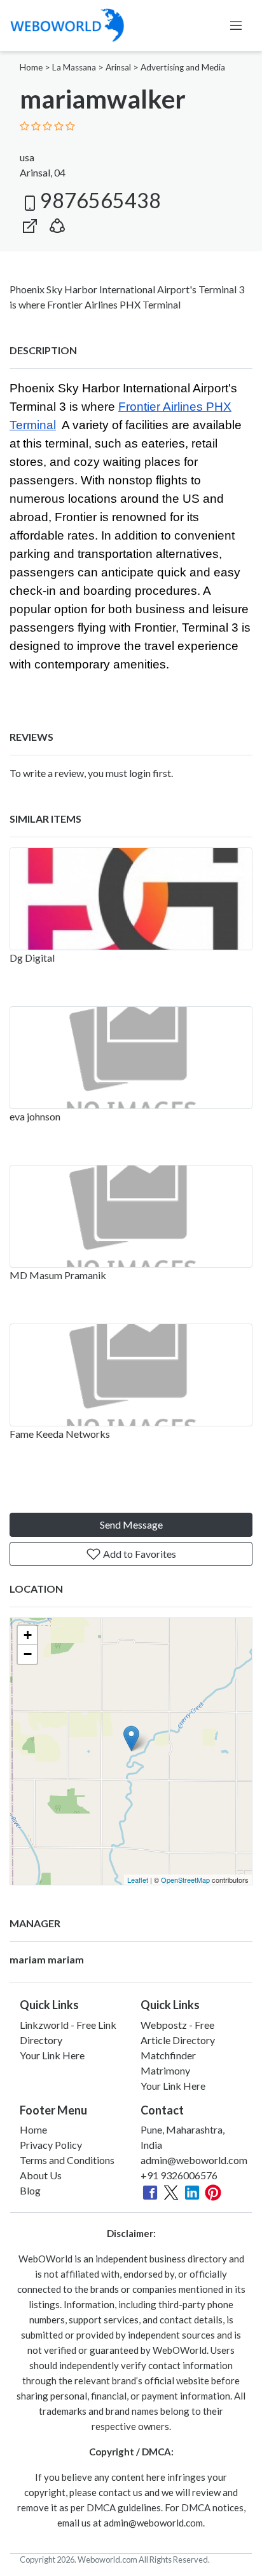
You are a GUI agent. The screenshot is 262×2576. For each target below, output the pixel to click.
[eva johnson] (131, 1058)
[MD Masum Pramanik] (131, 1216)
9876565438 (100, 200)
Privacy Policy (51, 2145)
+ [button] (28, 1635)
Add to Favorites (139, 1554)
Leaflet (138, 1880)
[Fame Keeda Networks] (131, 1375)
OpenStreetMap (185, 1880)
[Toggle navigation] (236, 25)
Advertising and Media (183, 67)
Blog (30, 2190)
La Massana (74, 67)
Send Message (131, 1524)
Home (31, 67)
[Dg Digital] (131, 899)
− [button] (28, 1654)
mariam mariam (47, 1959)
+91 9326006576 (179, 2175)
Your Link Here (52, 2055)
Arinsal (118, 67)
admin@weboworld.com (194, 2160)
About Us (41, 2175)
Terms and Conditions (67, 2160)
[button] (57, 223)
